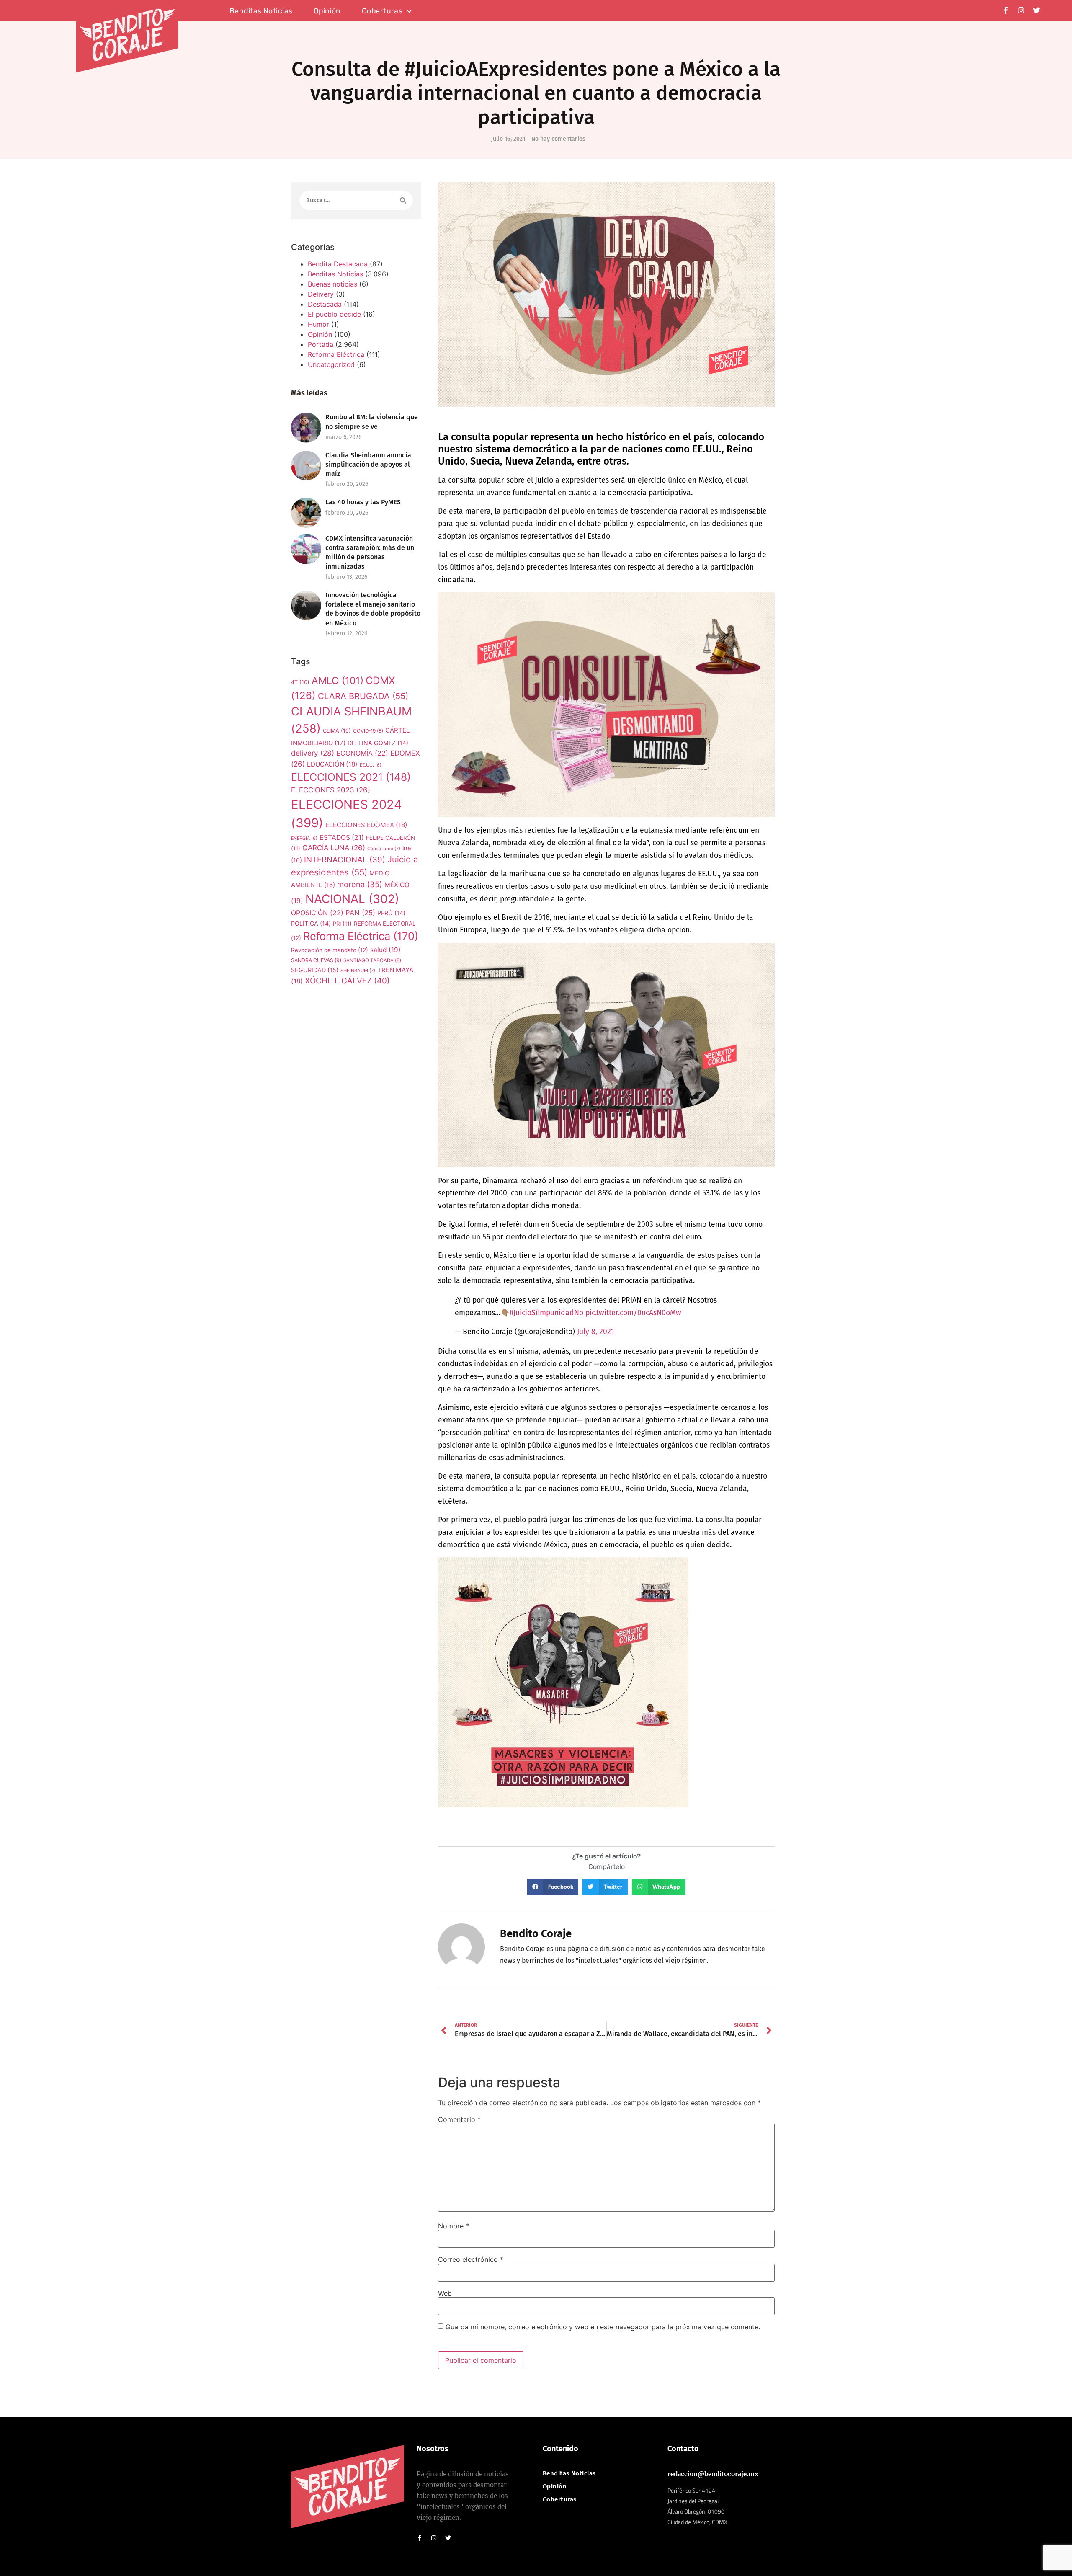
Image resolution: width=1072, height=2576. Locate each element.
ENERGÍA (304, 838)
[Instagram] (1021, 10)
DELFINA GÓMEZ (378, 743)
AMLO (338, 681)
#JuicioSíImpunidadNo (546, 1313)
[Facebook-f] (1006, 10)
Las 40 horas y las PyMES (363, 502)
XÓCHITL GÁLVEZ (347, 981)
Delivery (321, 294)
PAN (360, 913)
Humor (318, 324)
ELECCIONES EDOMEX (366, 825)
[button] (553, 1887)
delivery (313, 753)
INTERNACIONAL (345, 860)
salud (385, 950)
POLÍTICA (311, 923)
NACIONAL (352, 899)
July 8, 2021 (596, 1332)
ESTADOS (342, 838)
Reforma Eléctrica (336, 354)
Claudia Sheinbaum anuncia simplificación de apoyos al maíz (368, 464)
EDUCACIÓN (332, 764)
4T (300, 682)
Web (445, 2293)
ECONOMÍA (362, 753)
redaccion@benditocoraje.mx (713, 2474)
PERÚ (391, 913)
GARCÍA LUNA (334, 848)
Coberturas (382, 11)
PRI (342, 924)
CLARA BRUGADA (363, 696)
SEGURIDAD (315, 970)
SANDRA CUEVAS (316, 960)
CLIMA (337, 731)
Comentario (459, 2119)
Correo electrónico (471, 2259)
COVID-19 (368, 731)
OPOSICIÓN (317, 913)
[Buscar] (403, 200)
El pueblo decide (334, 314)
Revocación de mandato (330, 950)
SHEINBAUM (358, 971)
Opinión (327, 11)
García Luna (384, 849)
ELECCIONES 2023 (331, 790)
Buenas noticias (332, 284)
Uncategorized (331, 364)
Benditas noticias (261, 11)
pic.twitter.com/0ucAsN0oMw (633, 1313)
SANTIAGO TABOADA (372, 960)
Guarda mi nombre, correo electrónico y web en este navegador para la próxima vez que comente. (603, 2327)
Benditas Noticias (335, 274)
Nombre (454, 2226)
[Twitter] (1037, 10)
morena (360, 884)
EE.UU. (371, 765)
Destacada (325, 304)
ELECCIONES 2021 (351, 777)
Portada (321, 344)
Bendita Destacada (338, 264)
